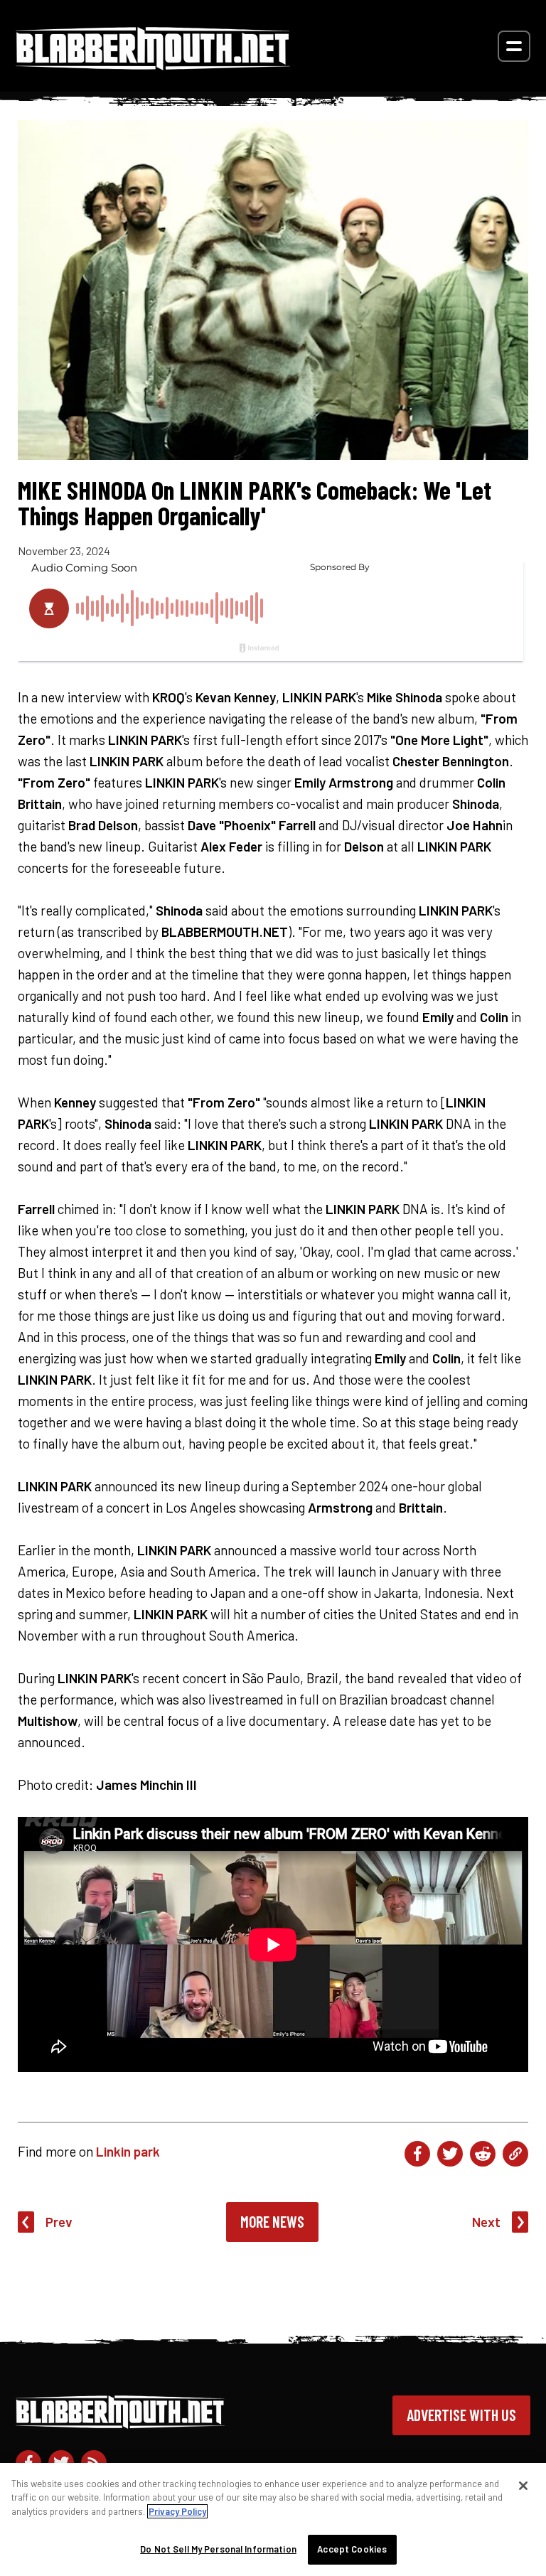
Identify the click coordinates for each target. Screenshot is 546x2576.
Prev (59, 2222)
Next (486, 2222)
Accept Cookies (352, 2549)
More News (272, 2221)
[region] (273, 2519)
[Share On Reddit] (483, 2154)
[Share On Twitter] (450, 2154)
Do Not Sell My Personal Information (218, 2549)
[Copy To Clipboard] (515, 2154)
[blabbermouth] (153, 65)
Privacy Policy (177, 2511)
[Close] (523, 2486)
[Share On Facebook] (417, 2154)
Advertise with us (461, 2415)
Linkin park (128, 2151)
